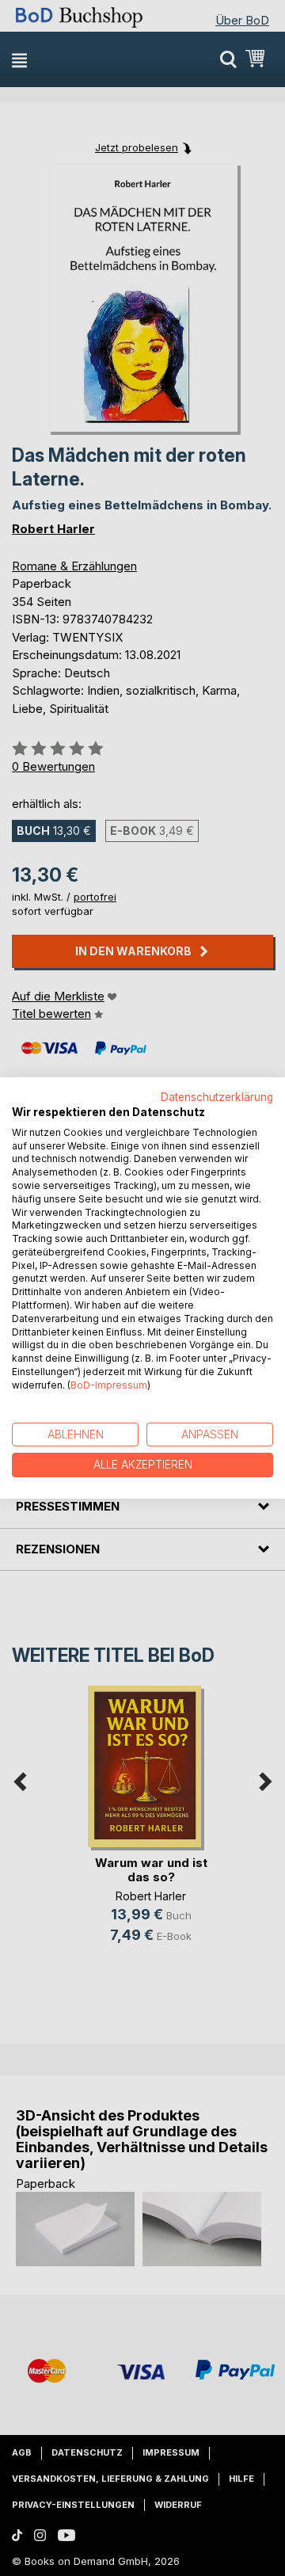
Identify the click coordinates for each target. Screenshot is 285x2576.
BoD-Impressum (109, 1385)
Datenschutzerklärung (217, 1097)
